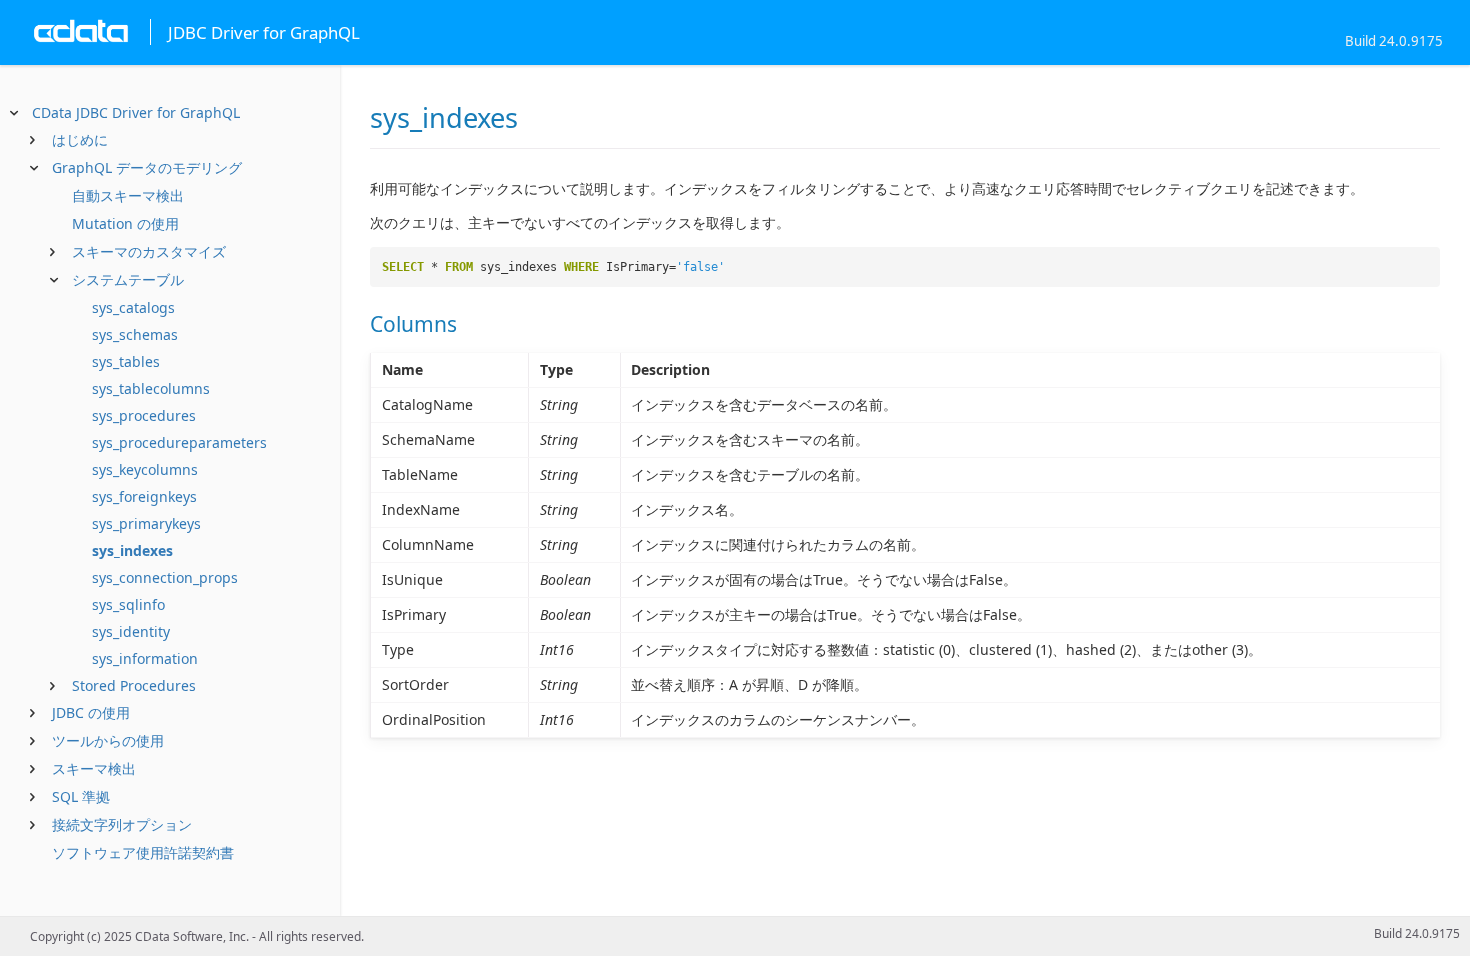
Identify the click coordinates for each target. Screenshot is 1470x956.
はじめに (80, 139)
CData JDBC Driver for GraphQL (136, 112)
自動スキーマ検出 (128, 195)
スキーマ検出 (94, 768)
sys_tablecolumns (151, 388)
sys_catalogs (133, 307)
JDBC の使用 (91, 712)
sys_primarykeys (146, 523)
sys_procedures (144, 415)
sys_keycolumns (145, 469)
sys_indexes (132, 550)
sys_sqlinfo (128, 604)
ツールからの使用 (108, 740)
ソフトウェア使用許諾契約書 (143, 852)
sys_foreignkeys (144, 496)
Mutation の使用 (125, 223)
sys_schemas (135, 334)
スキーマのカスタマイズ (149, 251)
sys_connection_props (165, 577)
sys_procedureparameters (179, 442)
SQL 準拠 (81, 796)
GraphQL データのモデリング (147, 167)
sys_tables (126, 361)
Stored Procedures (134, 685)
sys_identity (131, 631)
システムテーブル (128, 279)
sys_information (145, 658)
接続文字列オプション (122, 824)
